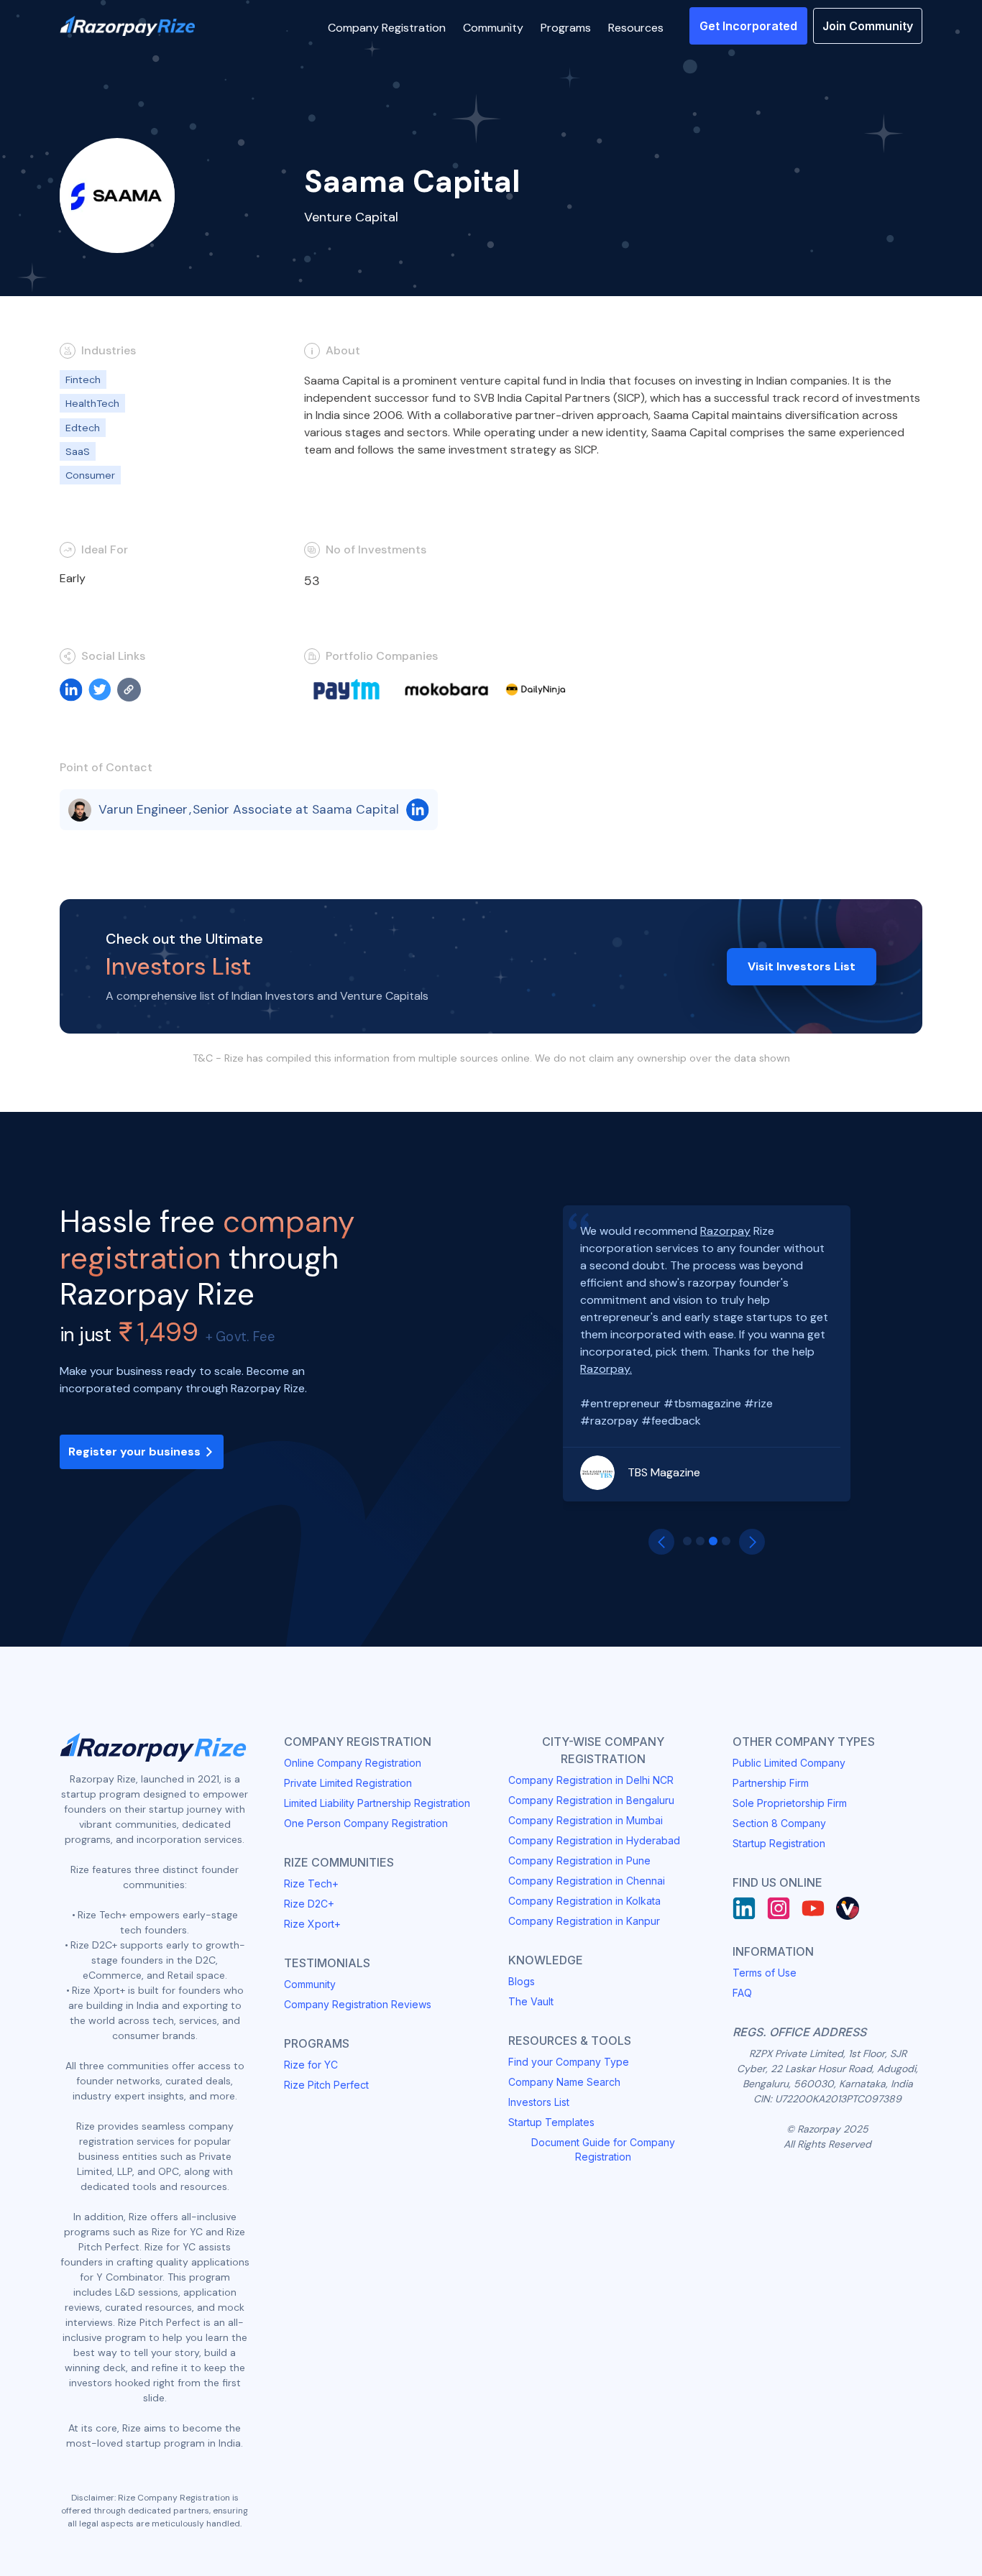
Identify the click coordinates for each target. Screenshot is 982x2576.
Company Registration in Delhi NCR (591, 1780)
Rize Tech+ (311, 1883)
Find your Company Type (569, 2062)
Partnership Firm (771, 1783)
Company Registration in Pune (579, 1860)
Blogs (522, 1981)
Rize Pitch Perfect (326, 2085)
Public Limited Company (789, 1763)
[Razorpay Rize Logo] (127, 26)
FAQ (742, 1993)
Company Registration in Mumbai (586, 1820)
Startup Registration (779, 1843)
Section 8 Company (779, 1823)
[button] (387, 26)
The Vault (531, 2001)
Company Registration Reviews (358, 2004)
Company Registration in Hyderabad (594, 1840)
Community (310, 1984)
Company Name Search (564, 2082)
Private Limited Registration (348, 1783)
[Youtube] (813, 1908)
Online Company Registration (353, 1763)
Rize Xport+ (312, 1924)
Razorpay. (606, 1369)
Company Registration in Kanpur (584, 1921)
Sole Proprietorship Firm (790, 1803)
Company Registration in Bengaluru (591, 1800)
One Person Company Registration (366, 1823)
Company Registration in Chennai (587, 1881)
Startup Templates (551, 2122)
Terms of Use (765, 1973)
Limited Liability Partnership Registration (377, 1803)
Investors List (539, 2102)
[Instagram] (779, 1908)
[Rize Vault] (848, 1908)
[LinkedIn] (744, 1908)
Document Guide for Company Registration (603, 2149)
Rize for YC (311, 2065)
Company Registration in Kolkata (584, 1901)
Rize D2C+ (309, 1904)
